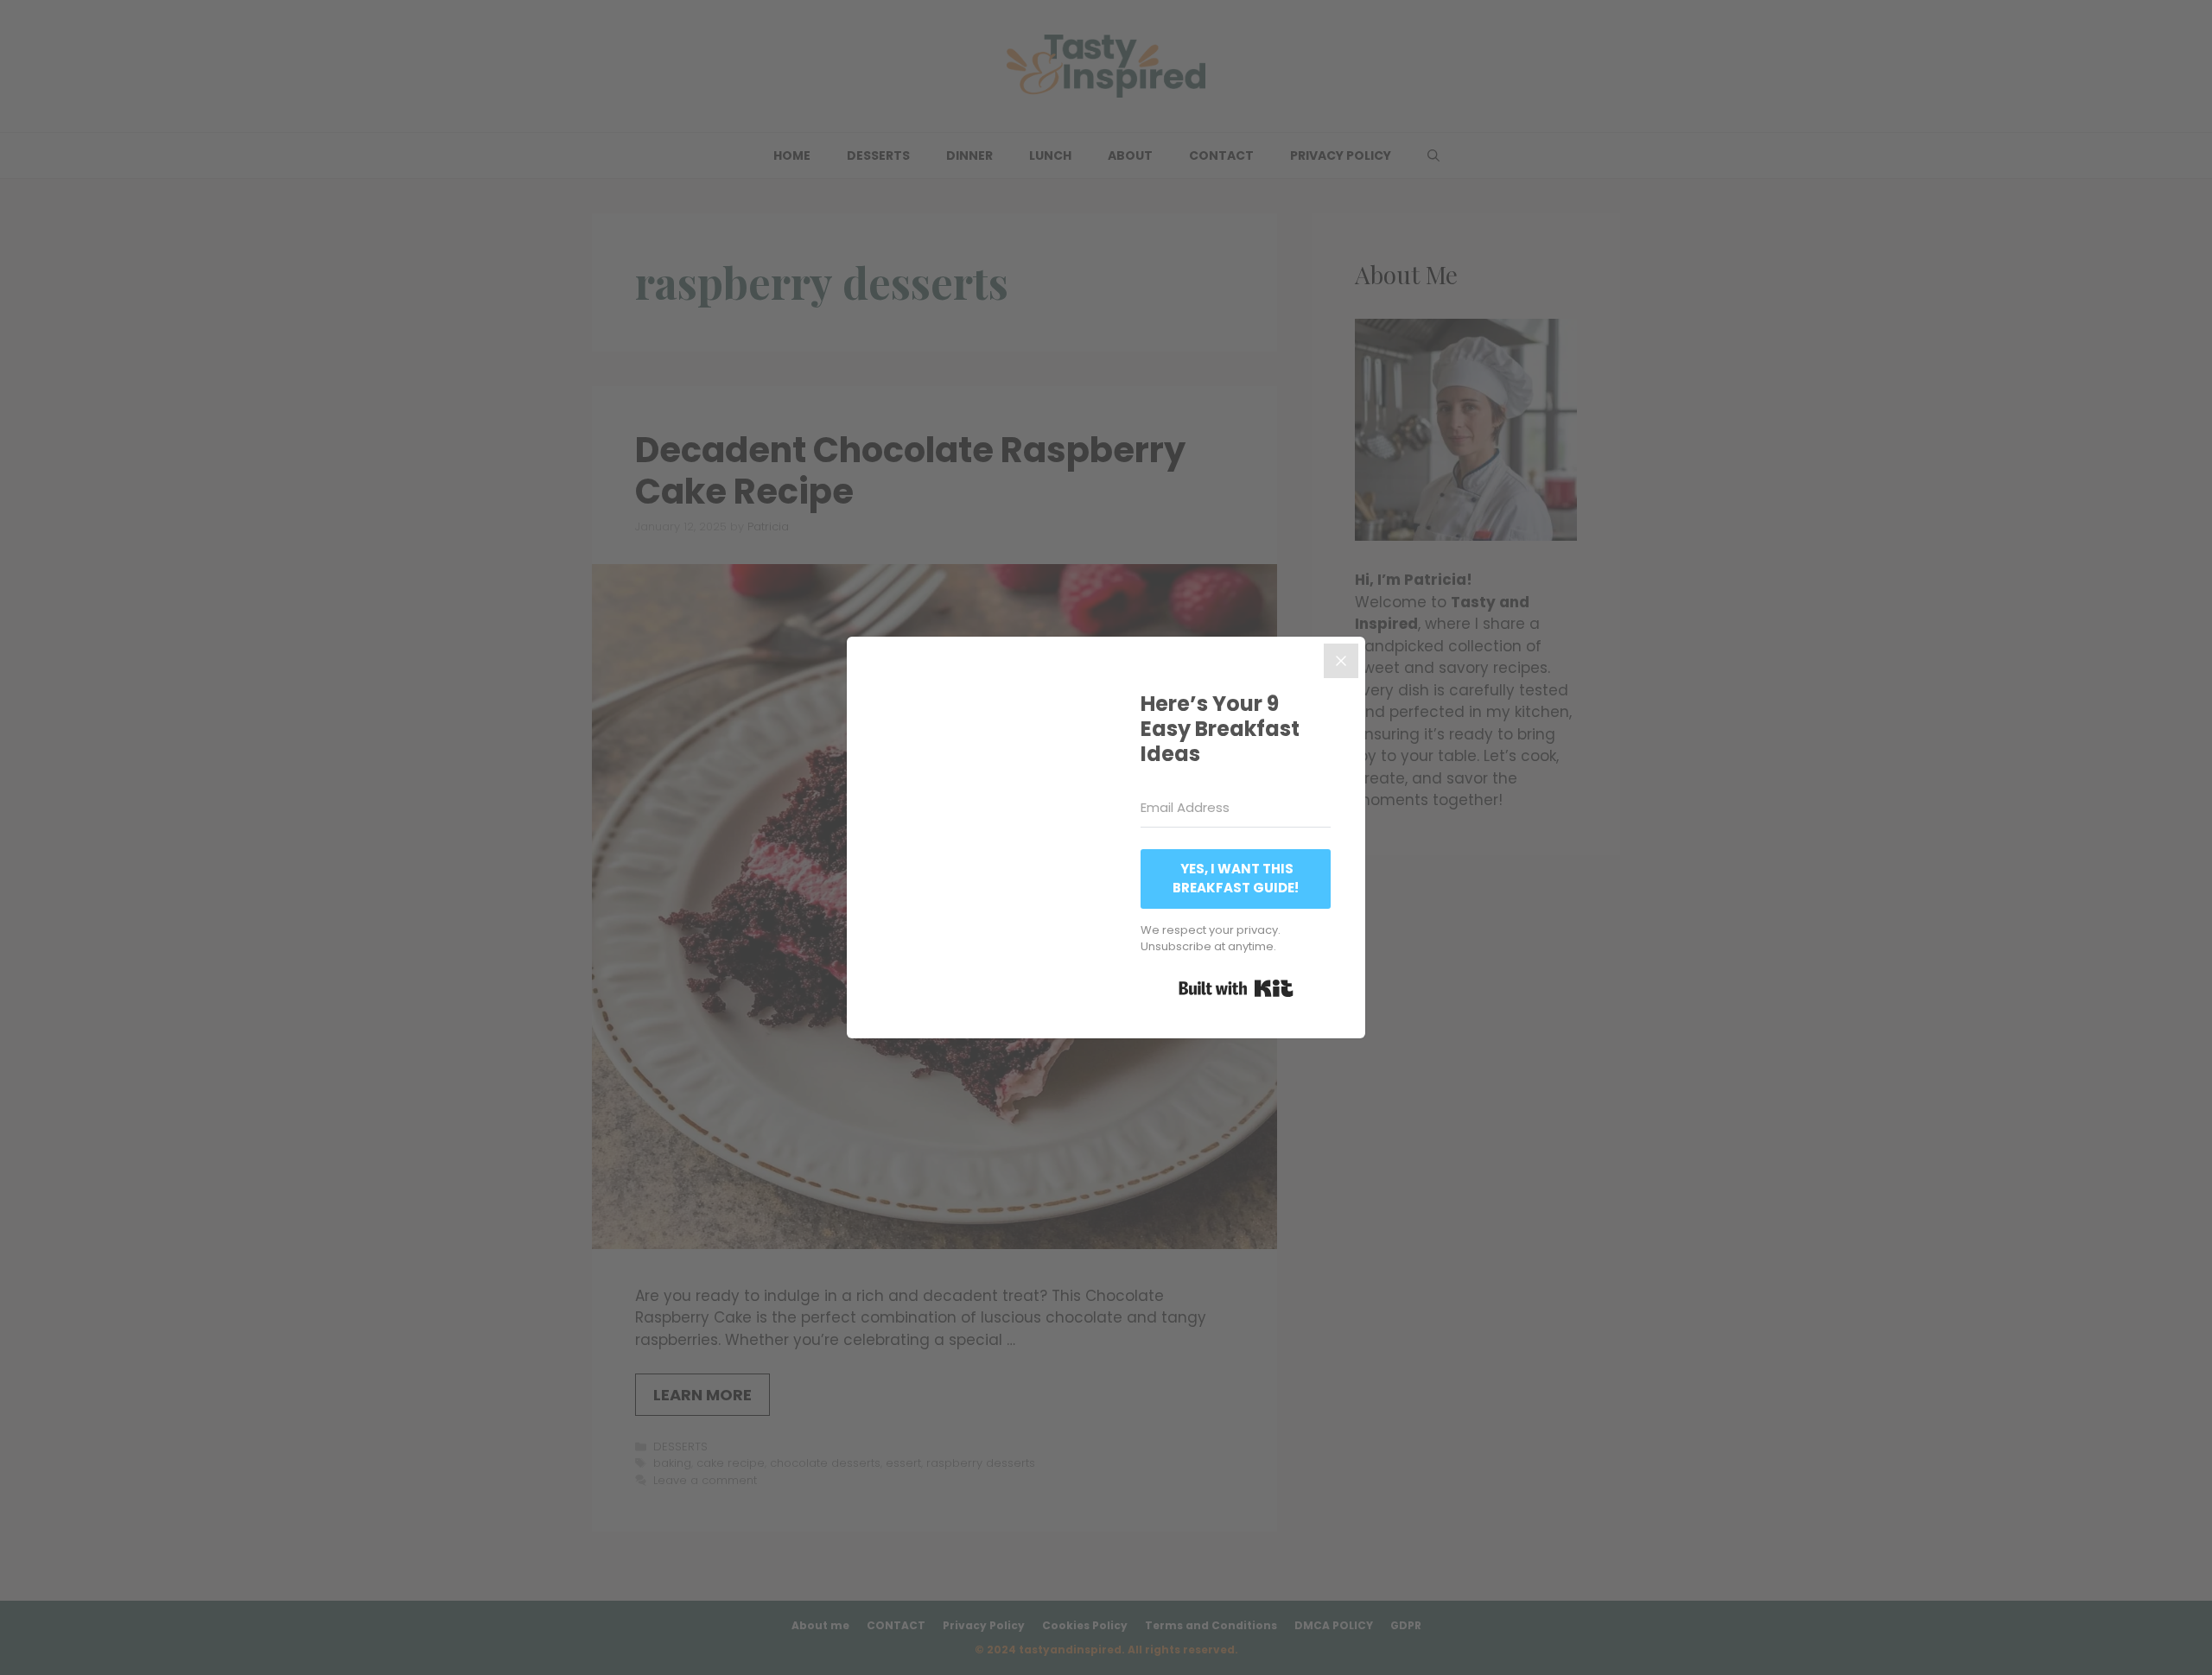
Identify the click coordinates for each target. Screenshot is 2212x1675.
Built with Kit (1236, 988)
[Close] (1341, 661)
